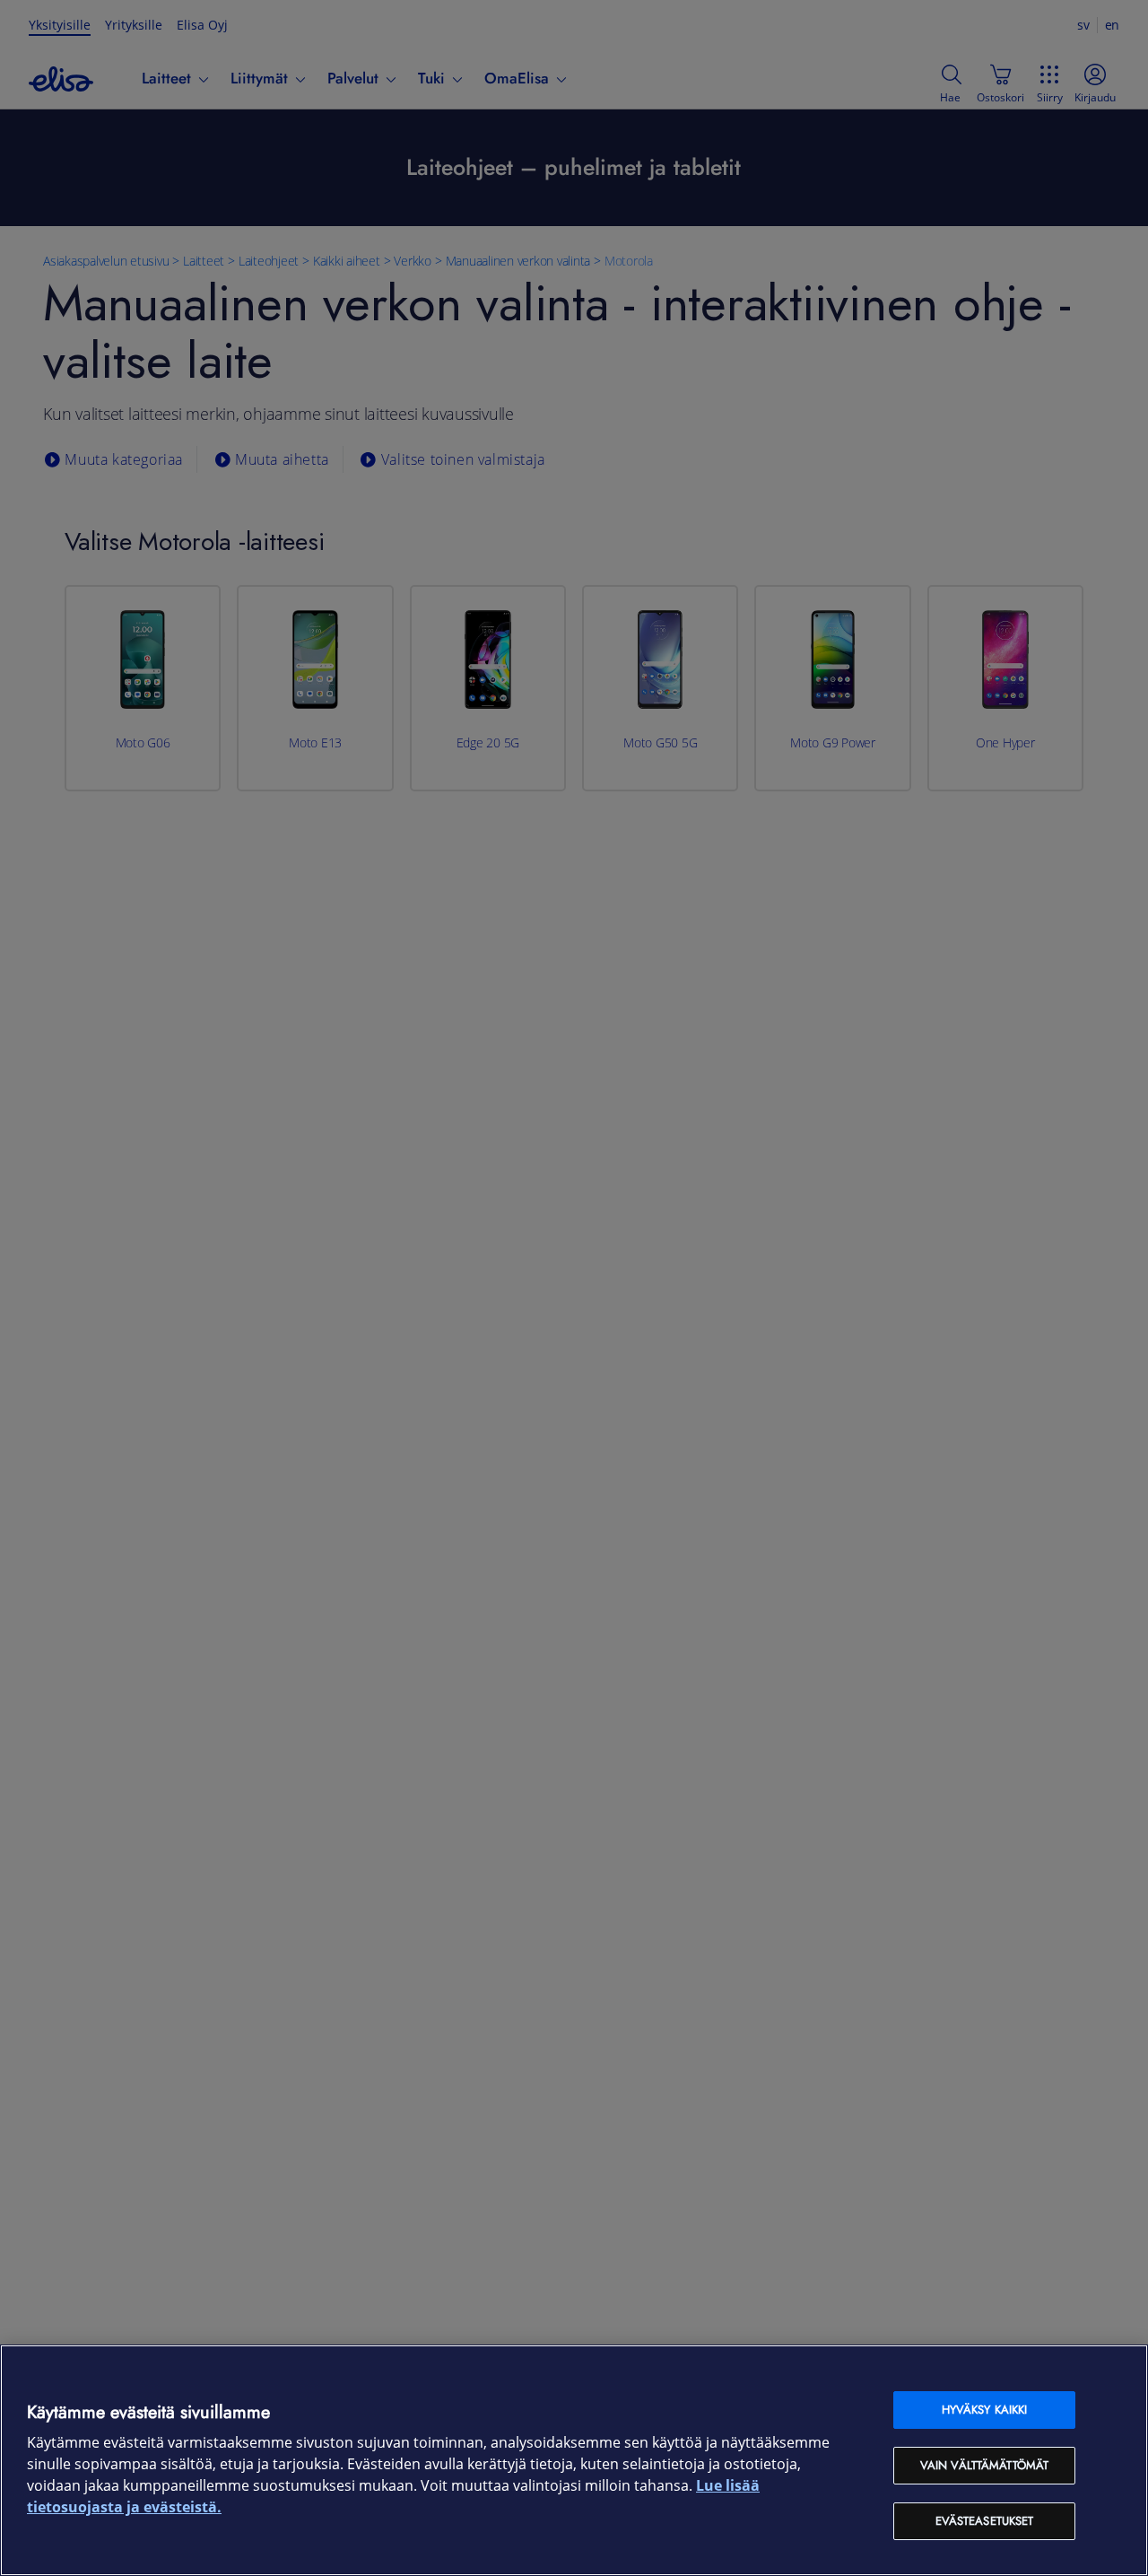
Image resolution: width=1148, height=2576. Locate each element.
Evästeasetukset (985, 2521)
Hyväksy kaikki (985, 2410)
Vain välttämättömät (984, 2465)
